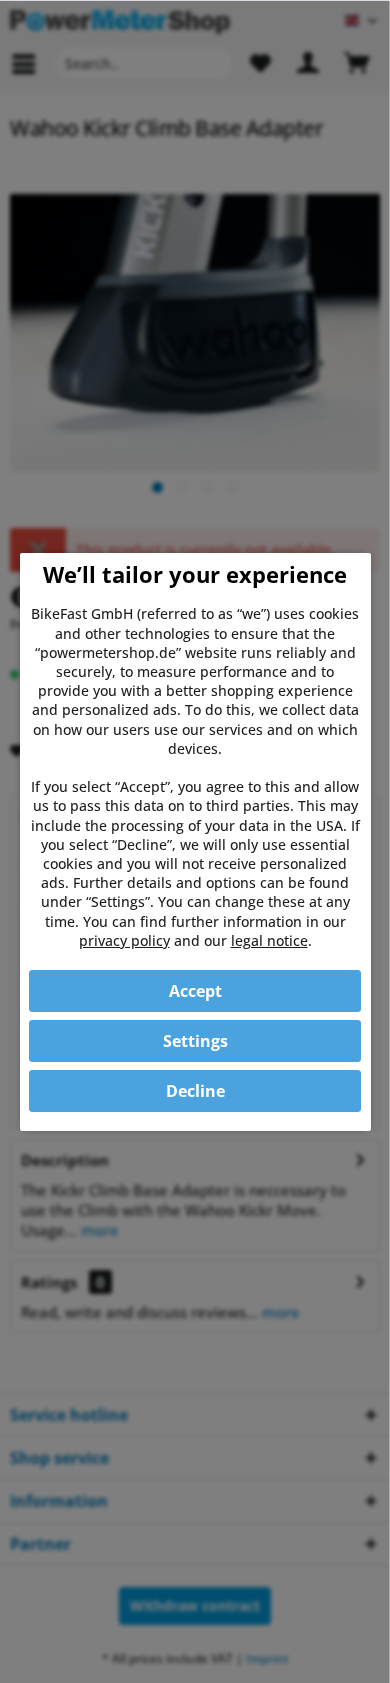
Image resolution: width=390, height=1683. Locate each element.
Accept (195, 991)
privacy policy (124, 940)
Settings (195, 1041)
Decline (195, 1091)
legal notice (269, 940)
